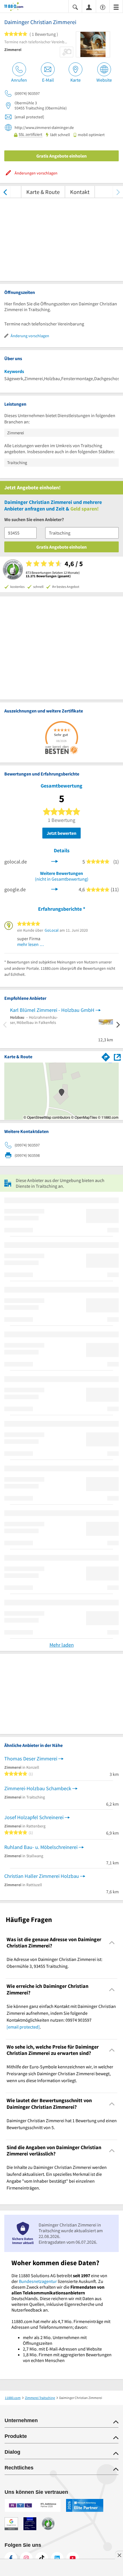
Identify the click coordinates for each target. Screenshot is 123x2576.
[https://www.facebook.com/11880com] (11, 2558)
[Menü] (116, 7)
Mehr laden (62, 1645)
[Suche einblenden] (75, 7)
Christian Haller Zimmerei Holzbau (42, 1876)
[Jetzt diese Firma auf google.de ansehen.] (55, 889)
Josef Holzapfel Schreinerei (34, 1817)
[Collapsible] (112, 1943)
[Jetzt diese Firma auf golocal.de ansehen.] (55, 861)
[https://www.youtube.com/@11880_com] (73, 2558)
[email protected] (23, 2027)
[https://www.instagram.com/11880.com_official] (26, 2558)
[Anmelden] (89, 7)
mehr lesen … (31, 944)
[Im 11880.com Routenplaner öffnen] (106, 1056)
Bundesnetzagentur (38, 2281)
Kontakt (80, 192)
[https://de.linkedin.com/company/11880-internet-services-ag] (57, 2558)
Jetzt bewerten (61, 833)
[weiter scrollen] (118, 192)
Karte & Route (43, 192)
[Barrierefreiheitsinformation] (103, 7)
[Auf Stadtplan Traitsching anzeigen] (117, 1057)
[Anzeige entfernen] (119, 2555)
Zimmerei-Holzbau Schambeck (38, 1788)
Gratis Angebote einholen (61, 156)
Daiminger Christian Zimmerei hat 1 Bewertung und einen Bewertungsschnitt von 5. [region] (62, 2124)
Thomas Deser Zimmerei (31, 1759)
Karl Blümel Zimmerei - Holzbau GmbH (52, 1010)
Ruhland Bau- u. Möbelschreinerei (41, 1847)
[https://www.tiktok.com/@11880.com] (42, 2558)
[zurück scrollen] (5, 192)
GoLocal (52, 930)
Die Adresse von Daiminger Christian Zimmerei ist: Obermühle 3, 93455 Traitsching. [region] (54, 1963)
